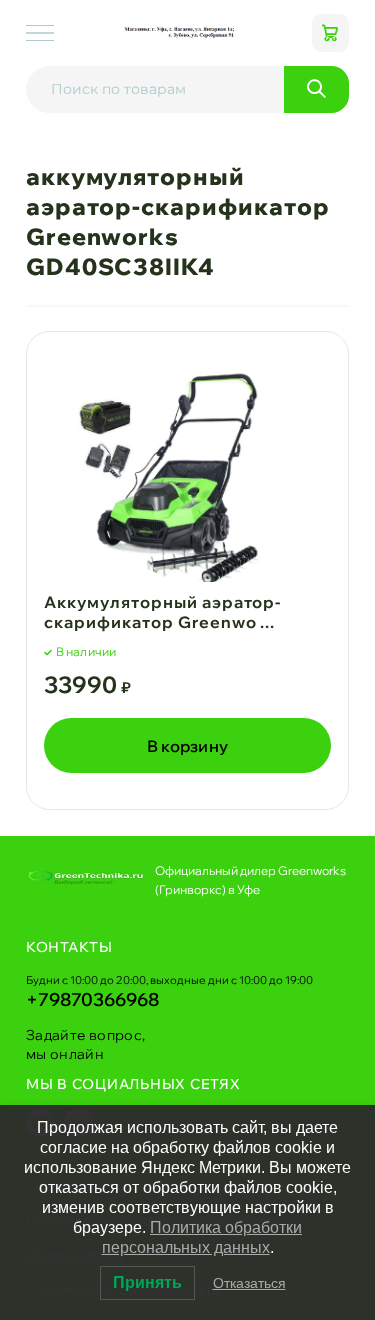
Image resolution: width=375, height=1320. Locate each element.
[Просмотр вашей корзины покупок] (331, 33)
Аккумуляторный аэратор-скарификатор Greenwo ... (162, 612)
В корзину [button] (188, 745)
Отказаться (249, 1283)
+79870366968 (92, 999)
